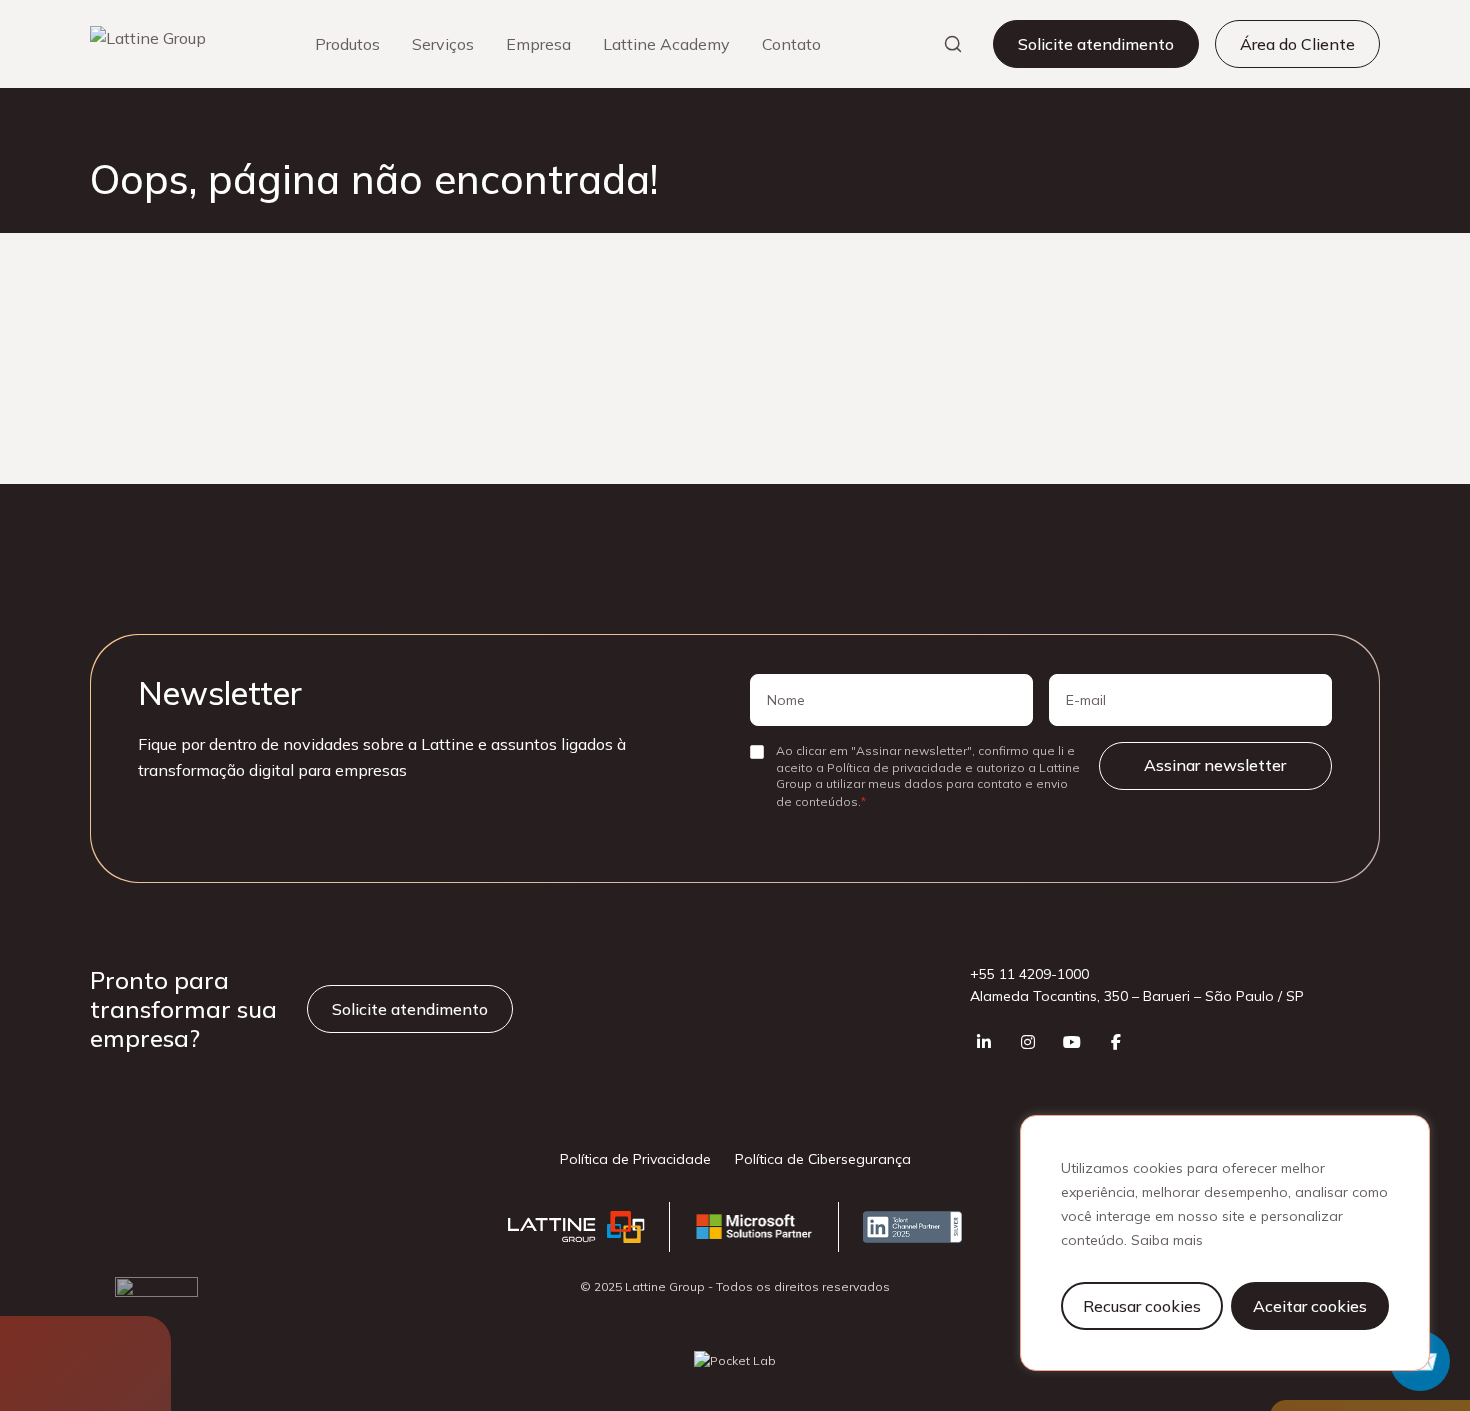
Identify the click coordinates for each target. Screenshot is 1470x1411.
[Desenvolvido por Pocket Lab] (735, 1360)
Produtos (347, 44)
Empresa (538, 44)
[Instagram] (1028, 1042)
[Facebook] (1116, 1042)
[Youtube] (1072, 1042)
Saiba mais (1167, 1240)
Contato (791, 44)
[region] (1225, 1243)
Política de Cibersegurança (823, 1159)
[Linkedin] (984, 1042)
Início (106, 129)
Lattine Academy (666, 44)
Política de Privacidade (635, 1159)
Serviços (443, 44)
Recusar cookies (1142, 1306)
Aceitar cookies (1310, 1306)
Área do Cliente (1297, 44)
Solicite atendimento (1096, 44)
